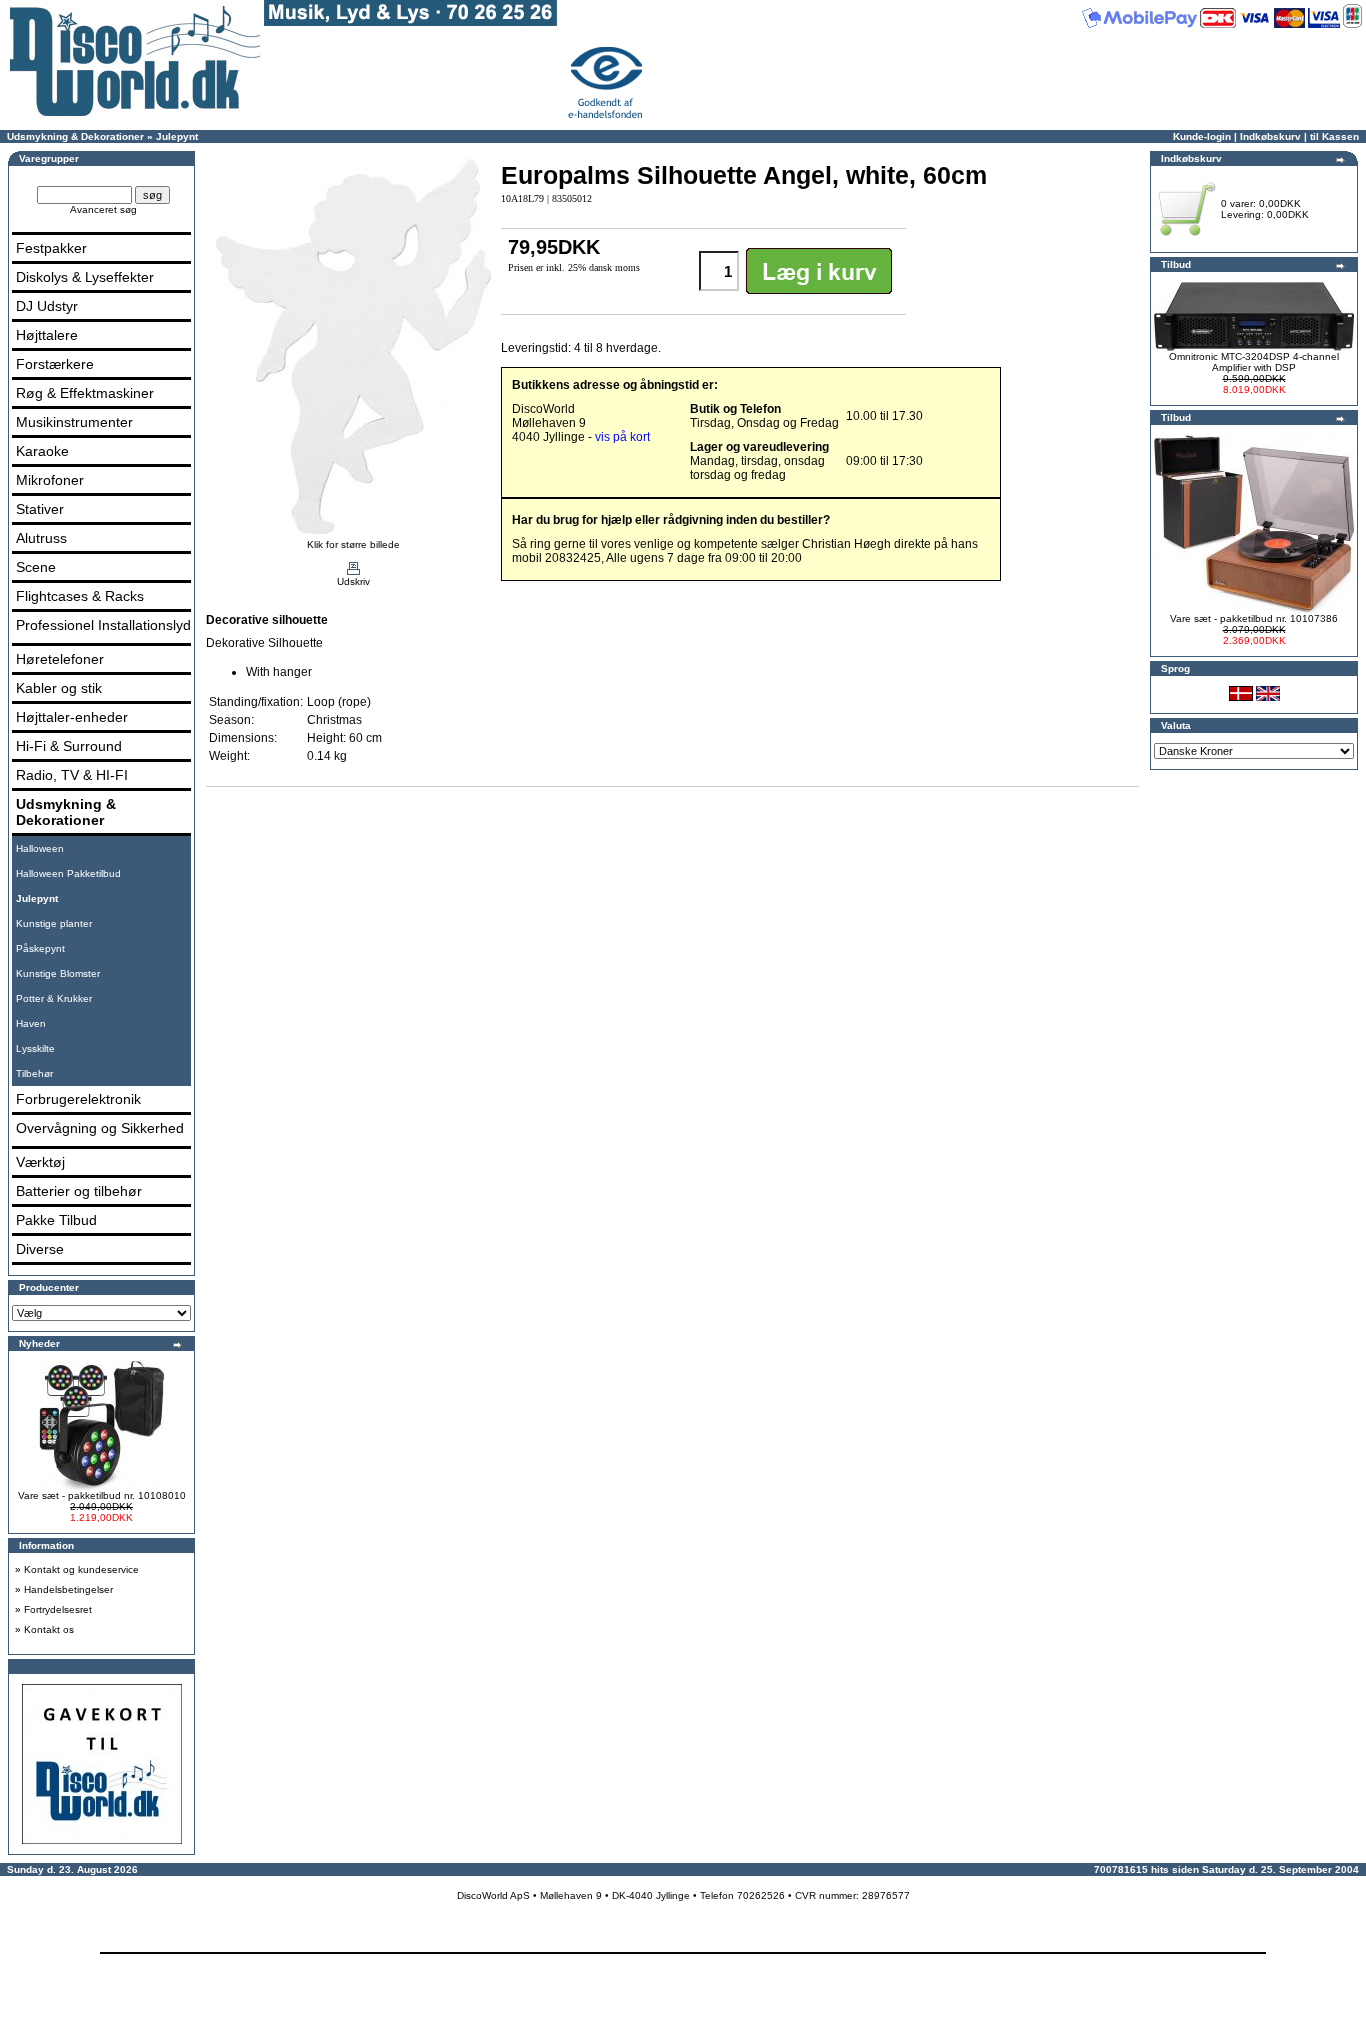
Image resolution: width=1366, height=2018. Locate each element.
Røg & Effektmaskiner (85, 393)
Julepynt (177, 136)
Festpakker (51, 248)
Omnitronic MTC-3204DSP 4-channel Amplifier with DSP (1254, 362)
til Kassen (1334, 136)
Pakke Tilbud (56, 1220)
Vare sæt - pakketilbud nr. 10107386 (1254, 618)
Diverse (40, 1249)
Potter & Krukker (54, 998)
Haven (31, 1023)
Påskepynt (40, 948)
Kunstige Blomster (58, 973)
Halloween (40, 848)
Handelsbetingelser (68, 1589)
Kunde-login (1202, 136)
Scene (36, 567)
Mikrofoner (50, 480)
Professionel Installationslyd (103, 625)
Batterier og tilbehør (79, 1191)
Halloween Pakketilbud (68, 873)
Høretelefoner (60, 659)
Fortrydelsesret (58, 1609)
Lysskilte (35, 1048)
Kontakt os (49, 1629)
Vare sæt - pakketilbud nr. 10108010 (102, 1495)
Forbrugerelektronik (78, 1099)
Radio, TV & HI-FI (72, 775)
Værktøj (40, 1162)
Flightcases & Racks (80, 596)
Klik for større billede (353, 544)
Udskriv (353, 581)
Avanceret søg (103, 209)
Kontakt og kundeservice (81, 1569)
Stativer (40, 509)
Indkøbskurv (1270, 136)
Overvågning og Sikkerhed (100, 1128)
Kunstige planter (54, 923)
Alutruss (41, 538)
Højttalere (47, 335)
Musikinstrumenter (74, 422)
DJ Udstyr (47, 306)
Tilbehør (34, 1073)
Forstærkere (55, 364)
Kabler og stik (59, 688)
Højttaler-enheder (72, 717)
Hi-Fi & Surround (69, 746)
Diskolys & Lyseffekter (85, 277)
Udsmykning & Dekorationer (75, 136)
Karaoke (42, 451)
